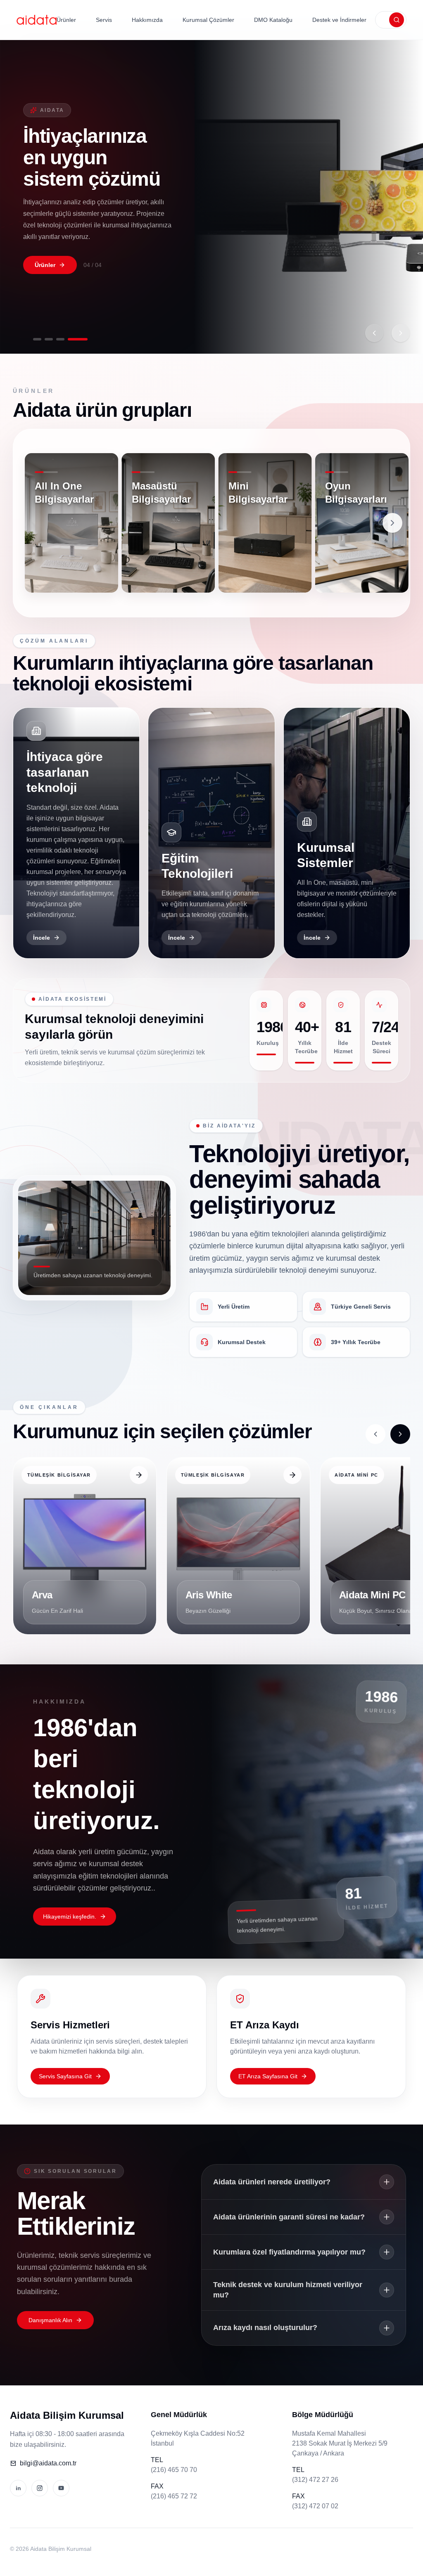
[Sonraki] (401, 333)
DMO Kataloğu (273, 20)
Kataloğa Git (52, 264)
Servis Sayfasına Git (65, 2076)
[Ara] (397, 20)
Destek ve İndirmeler (339, 20)
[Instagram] (40, 2488)
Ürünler (66, 20)
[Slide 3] (72, 339)
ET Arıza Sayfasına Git (268, 2076)
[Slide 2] (55, 339)
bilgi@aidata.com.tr (48, 2463)
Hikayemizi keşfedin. (70, 1917)
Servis (104, 20)
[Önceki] (374, 333)
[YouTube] (61, 2488)
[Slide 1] (37, 339)
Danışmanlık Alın (50, 2320)
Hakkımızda (147, 20)
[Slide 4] (83, 339)
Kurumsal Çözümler (208, 20)
